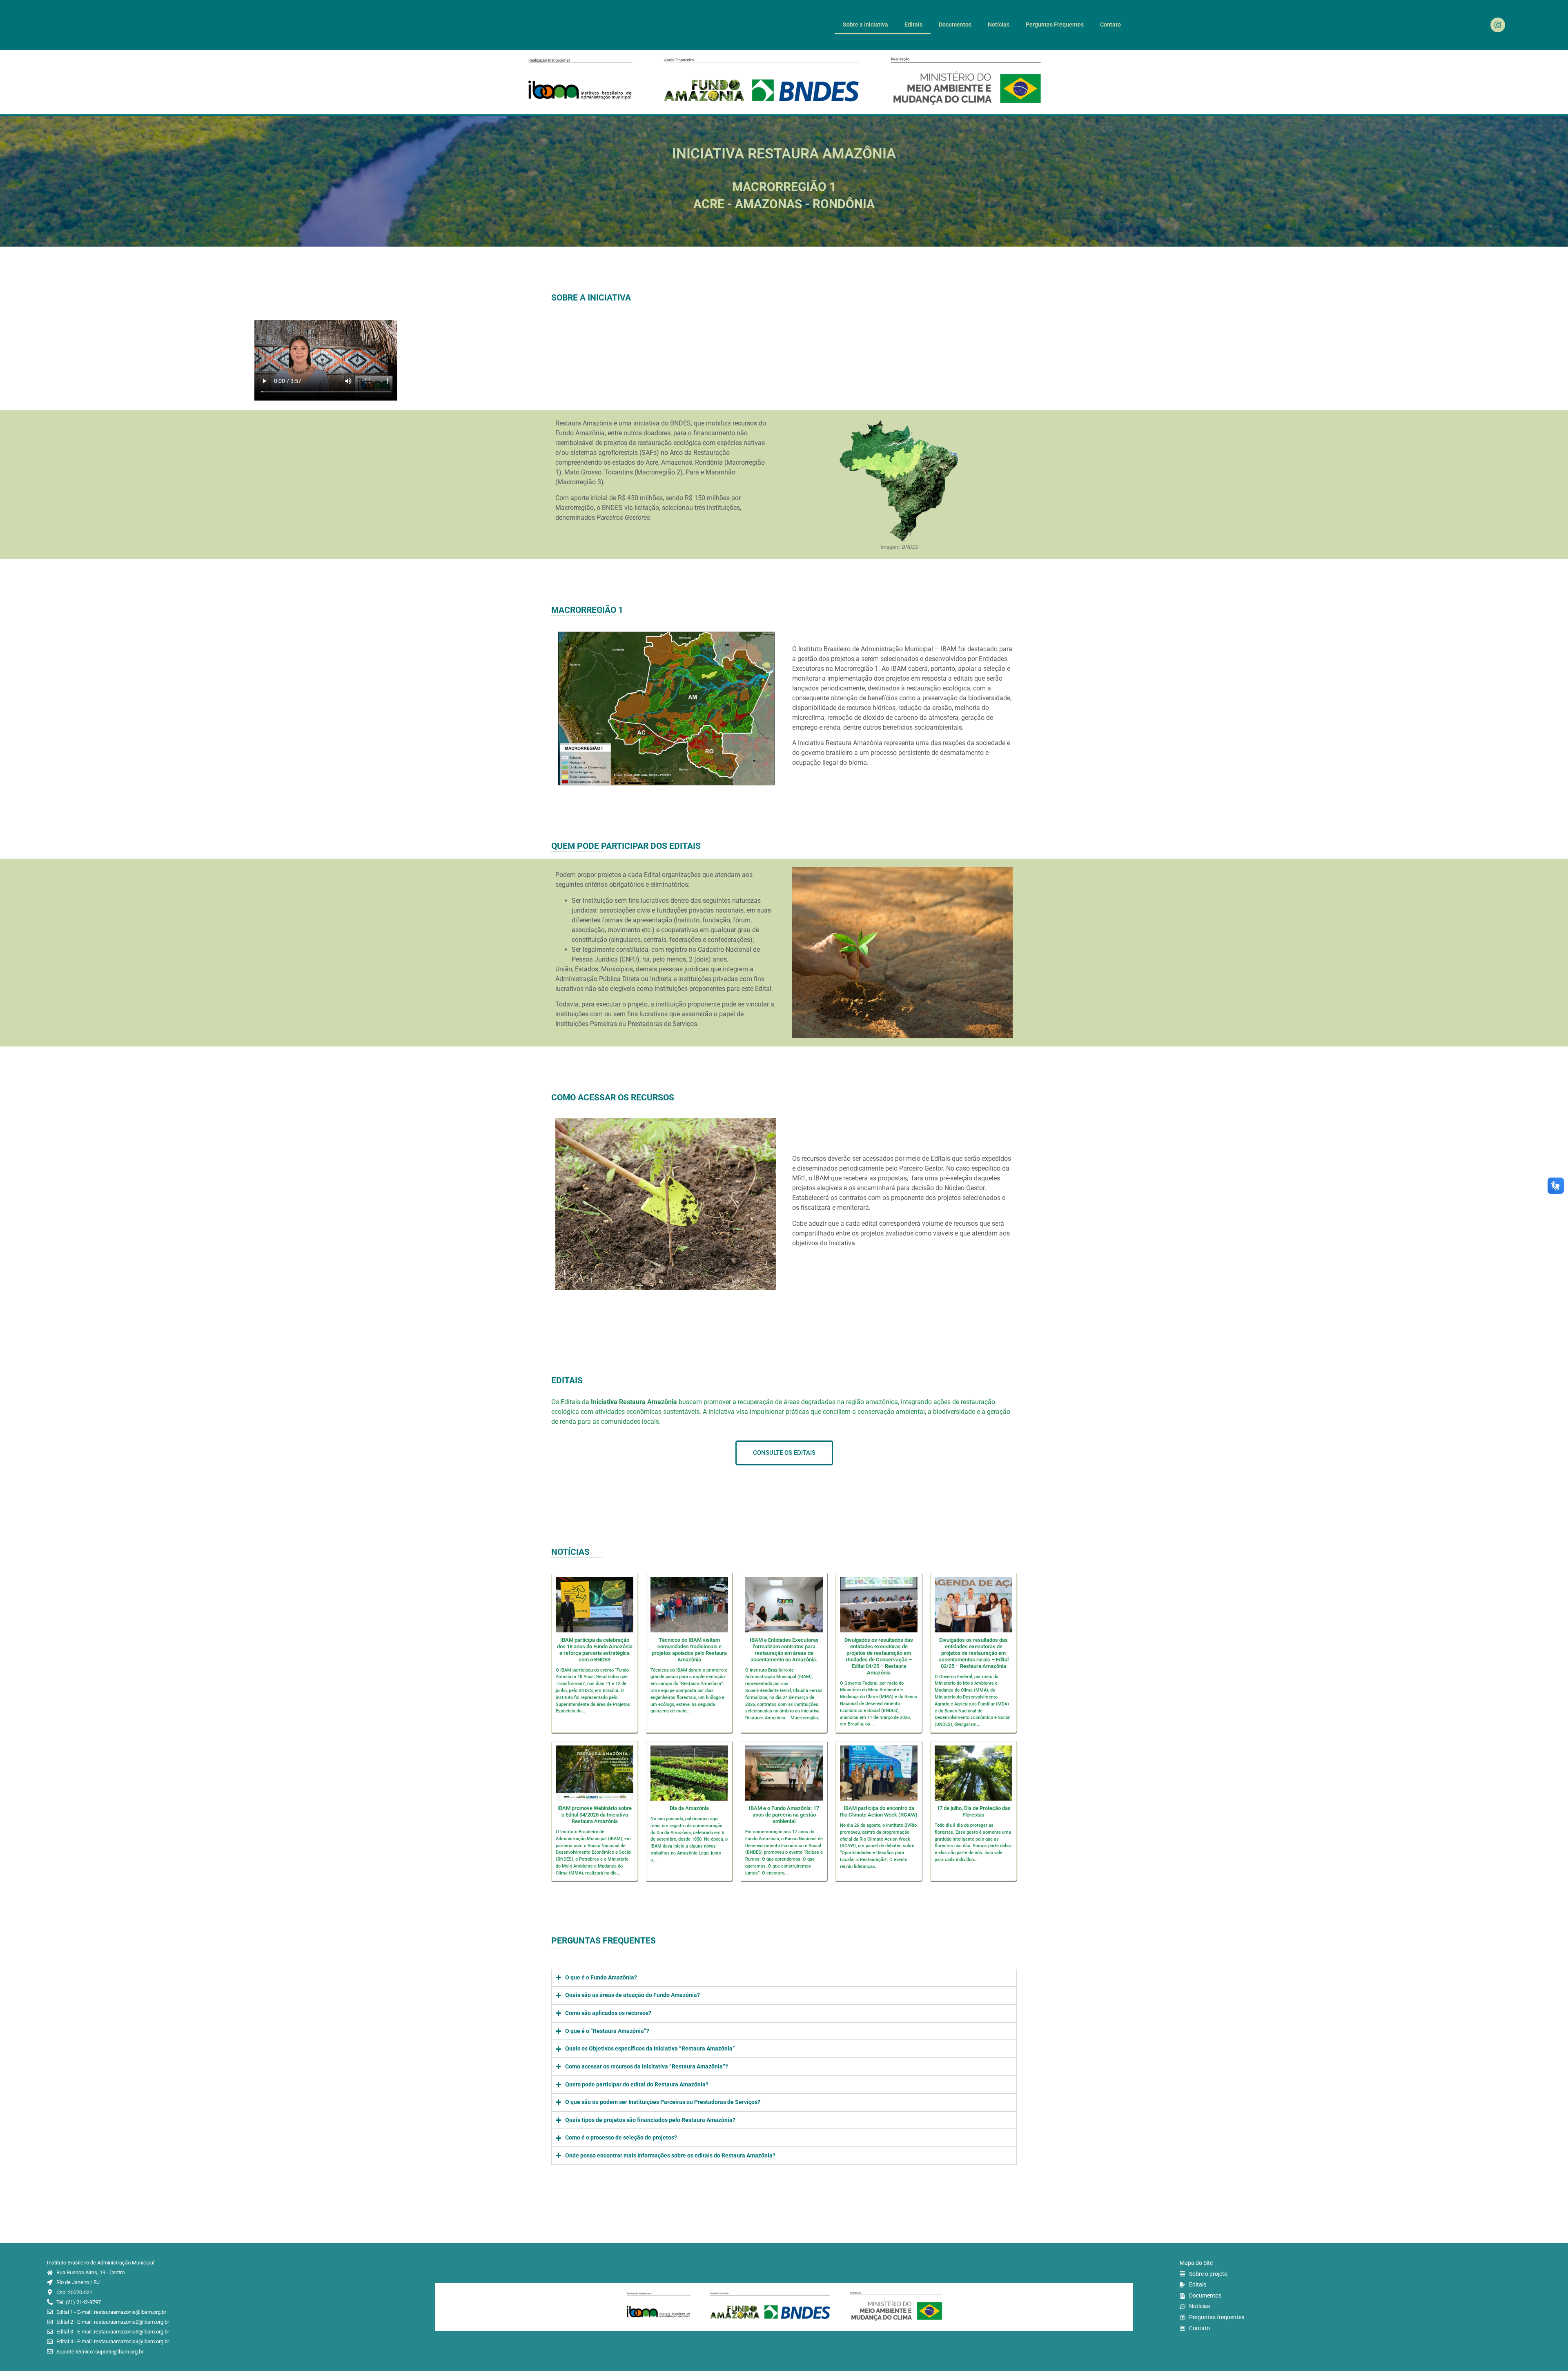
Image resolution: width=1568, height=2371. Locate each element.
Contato (1110, 25)
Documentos (955, 25)
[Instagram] (1498, 25)
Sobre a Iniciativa (865, 25)
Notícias (999, 25)
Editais (913, 25)
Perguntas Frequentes (1055, 25)
